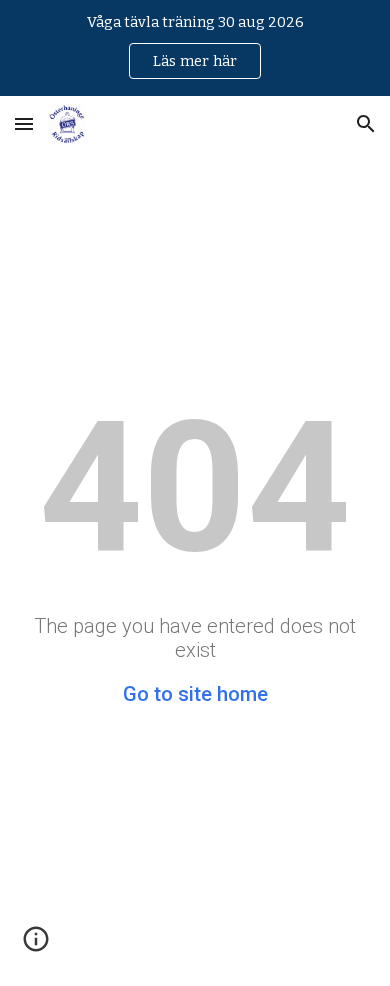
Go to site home (195, 694)
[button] (24, 123)
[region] (195, 48)
